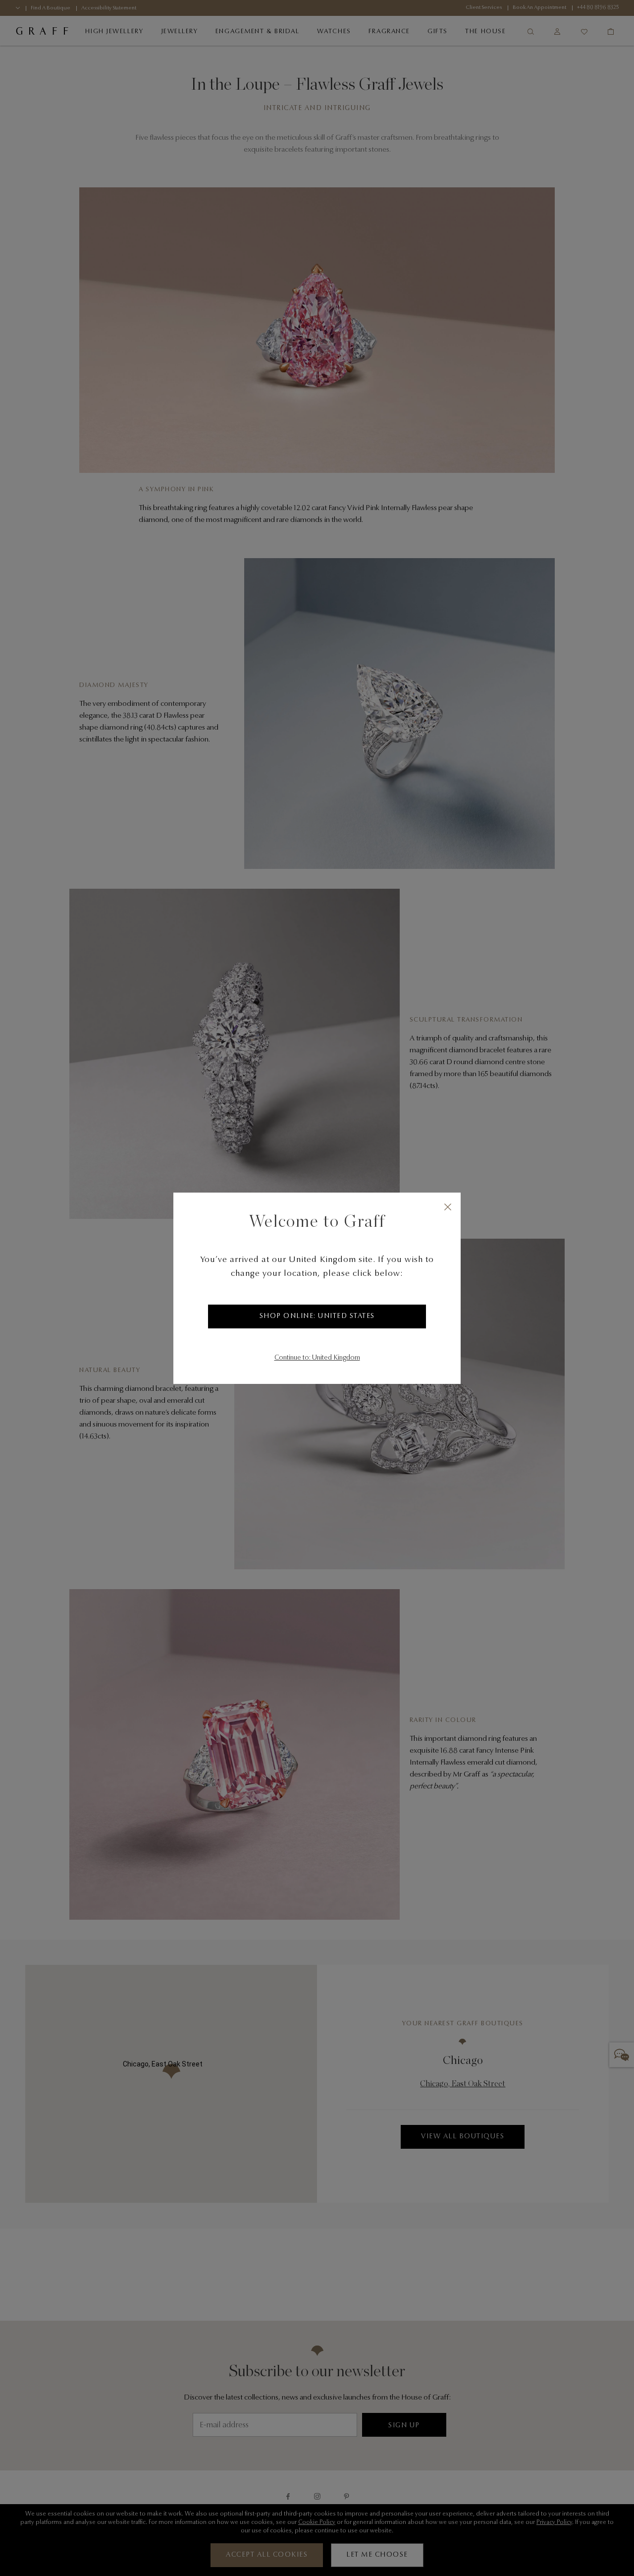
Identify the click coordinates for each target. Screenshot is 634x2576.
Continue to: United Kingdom (317, 1358)
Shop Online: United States (317, 1317)
